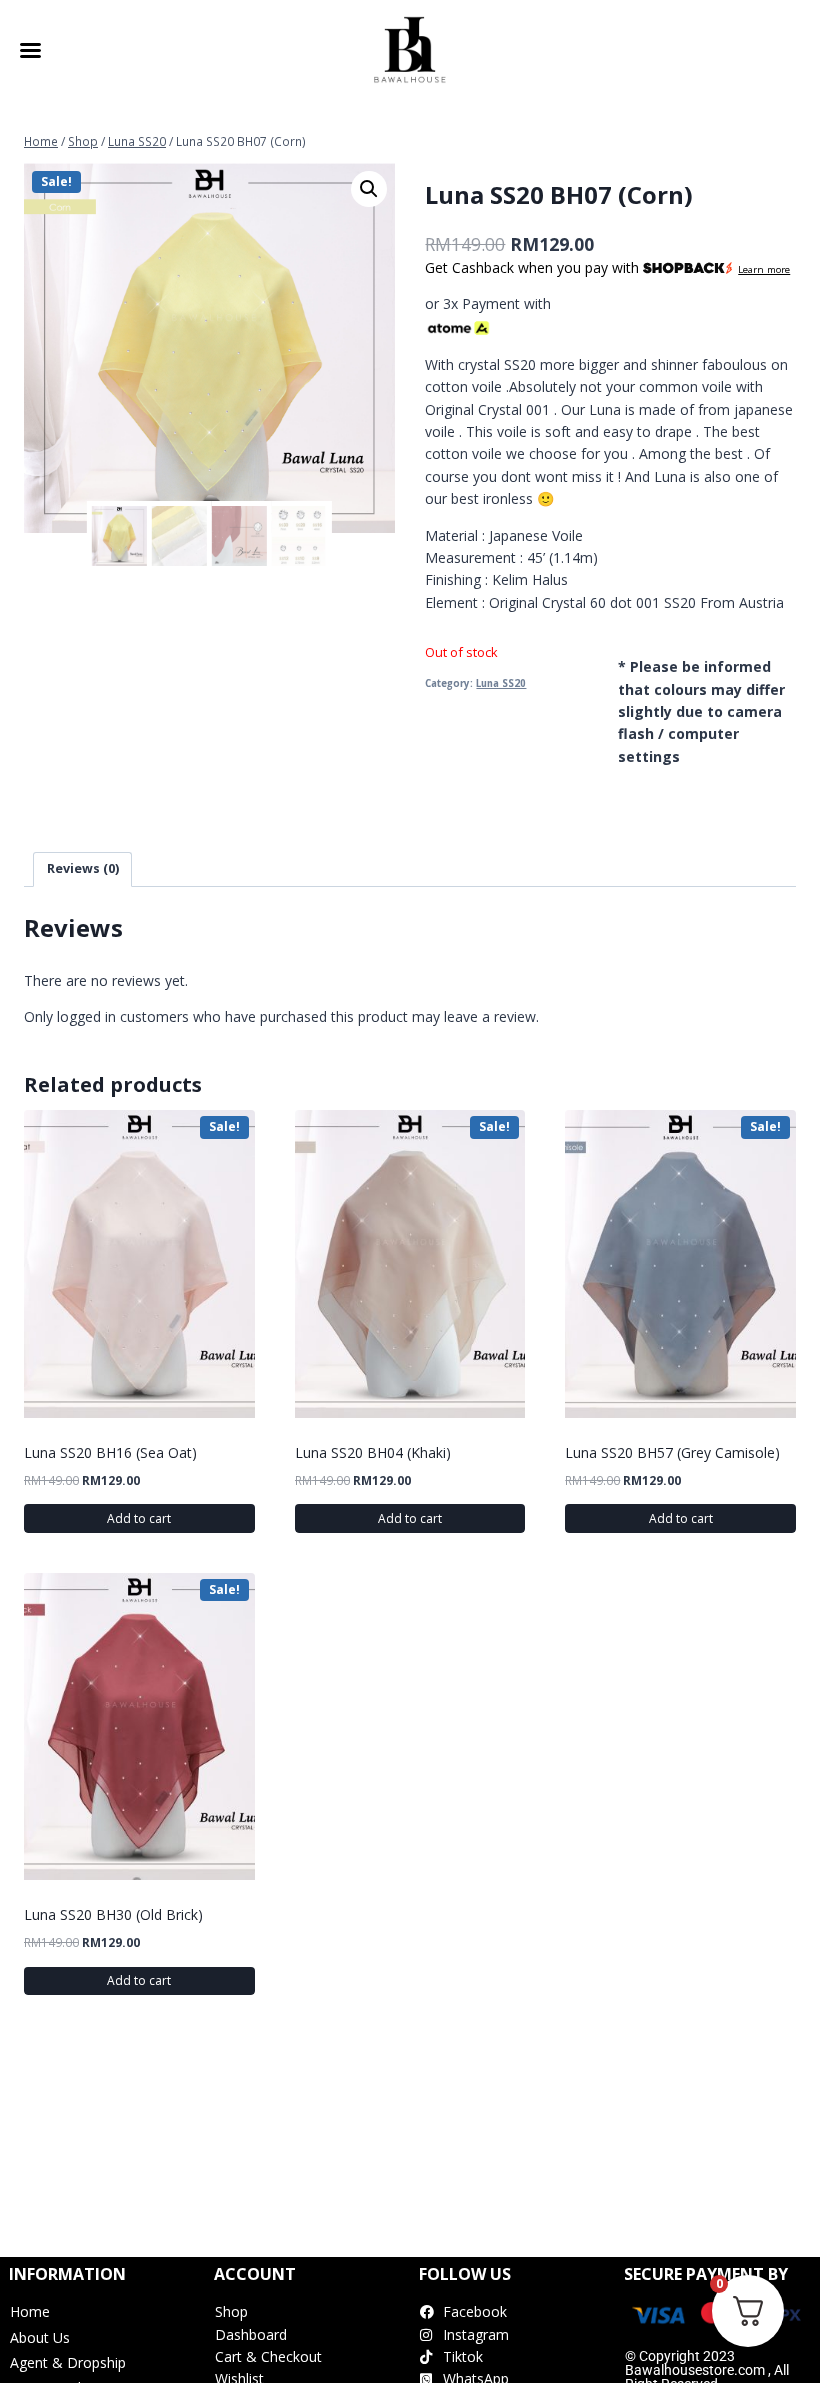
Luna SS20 (501, 683)
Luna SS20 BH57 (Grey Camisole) (672, 1452)
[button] (369, 189)
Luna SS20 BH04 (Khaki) (373, 1452)
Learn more (764, 269)
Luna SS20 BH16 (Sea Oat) (110, 1452)
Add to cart (139, 1518)
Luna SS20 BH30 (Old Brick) (113, 1914)
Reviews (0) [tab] (83, 868)
